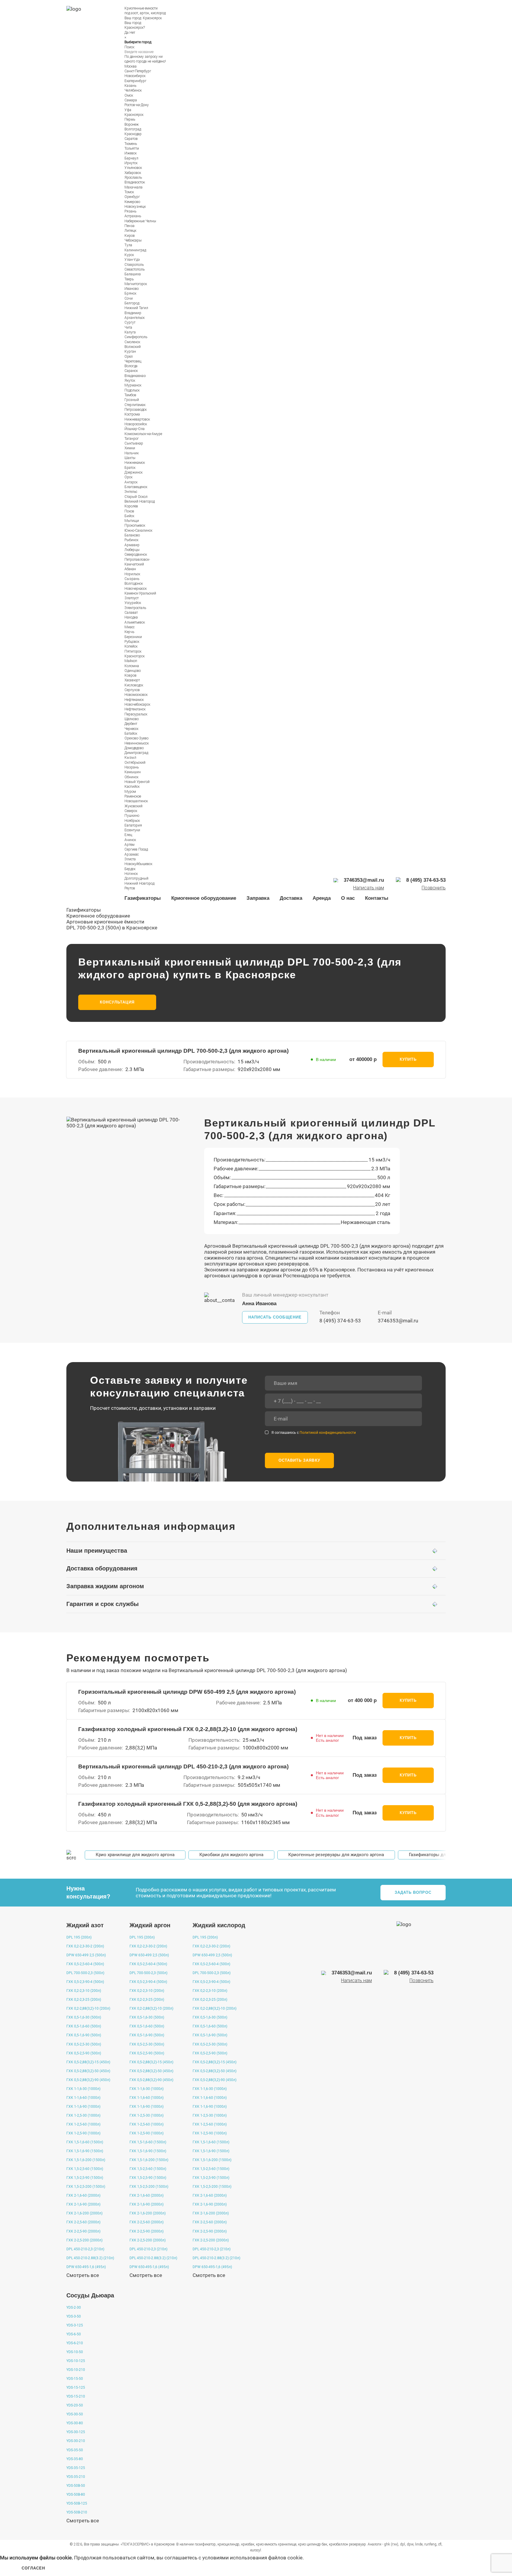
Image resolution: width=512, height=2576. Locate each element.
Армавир (132, 545)
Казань (130, 86)
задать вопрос (413, 1892)
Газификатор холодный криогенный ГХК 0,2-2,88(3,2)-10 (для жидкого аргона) (188, 1729)
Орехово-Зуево (136, 738)
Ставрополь (134, 265)
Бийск (129, 516)
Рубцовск (132, 642)
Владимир (133, 313)
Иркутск (131, 163)
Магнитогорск (136, 284)
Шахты (130, 458)
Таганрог (132, 439)
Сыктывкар (134, 443)
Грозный (132, 400)
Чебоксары (133, 240)
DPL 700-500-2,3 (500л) (85, 1973)
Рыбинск (131, 540)
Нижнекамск (135, 463)
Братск (130, 468)
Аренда (322, 898)
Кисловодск (134, 685)
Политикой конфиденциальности (328, 1433)
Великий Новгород (140, 501)
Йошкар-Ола (135, 429)
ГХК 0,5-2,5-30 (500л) (84, 2044)
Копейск (131, 646)
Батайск (131, 734)
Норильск (132, 574)
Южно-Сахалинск (138, 530)
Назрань (132, 767)
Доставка (291, 898)
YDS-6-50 (74, 2334)
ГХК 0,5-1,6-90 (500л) (84, 2035)
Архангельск (135, 318)
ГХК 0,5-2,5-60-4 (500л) (85, 1964)
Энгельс (131, 492)
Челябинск (133, 90)
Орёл (129, 357)
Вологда (131, 366)
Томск (129, 192)
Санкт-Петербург (138, 71)
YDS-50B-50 (76, 2486)
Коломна (132, 666)
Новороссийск (136, 424)
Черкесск (131, 729)
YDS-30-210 (76, 2441)
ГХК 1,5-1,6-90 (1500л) (85, 2151)
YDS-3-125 (75, 2325)
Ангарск (131, 482)
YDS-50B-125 (77, 2503)
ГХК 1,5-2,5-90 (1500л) (85, 2178)
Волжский (133, 347)
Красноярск (152, 18)
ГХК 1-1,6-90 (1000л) (83, 2107)
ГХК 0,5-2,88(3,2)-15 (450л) (88, 2062)
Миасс (129, 627)
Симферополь (136, 337)
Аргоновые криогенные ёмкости (105, 922)
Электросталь (135, 608)
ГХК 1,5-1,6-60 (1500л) (85, 2142)
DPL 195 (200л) (79, 1937)
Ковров (131, 675)
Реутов (130, 888)
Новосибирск (135, 76)
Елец (128, 835)
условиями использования (235, 2558)
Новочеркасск (136, 589)
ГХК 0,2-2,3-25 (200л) (84, 2000)
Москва (131, 66)
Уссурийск (133, 603)
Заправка (258, 898)
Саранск (131, 371)
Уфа (128, 110)
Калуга (130, 332)
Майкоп (131, 661)
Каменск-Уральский (140, 593)
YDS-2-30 (74, 2307)
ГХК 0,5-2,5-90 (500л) (84, 2053)
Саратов (131, 139)
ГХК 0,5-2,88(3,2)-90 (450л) (88, 2080)
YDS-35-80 (75, 2459)
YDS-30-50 (75, 2414)
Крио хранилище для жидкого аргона (135, 1855)
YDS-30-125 (76, 2432)
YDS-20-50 (75, 2405)
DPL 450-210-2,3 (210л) (85, 2249)
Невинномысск (137, 743)
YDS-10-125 (76, 2361)
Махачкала (133, 187)
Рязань (130, 211)
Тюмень (131, 144)
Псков (129, 511)
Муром (130, 792)
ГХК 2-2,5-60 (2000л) (83, 2222)
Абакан (130, 569)
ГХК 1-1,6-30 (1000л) (83, 2089)
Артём (129, 845)
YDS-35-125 (76, 2468)
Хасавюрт (132, 680)
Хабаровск (133, 173)
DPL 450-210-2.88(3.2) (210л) (90, 2258)
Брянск (130, 293)
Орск (128, 477)
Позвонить (434, 888)
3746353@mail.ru (398, 1321)
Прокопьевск (135, 525)
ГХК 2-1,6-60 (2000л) (83, 2195)
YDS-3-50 (74, 2316)
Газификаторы (143, 898)
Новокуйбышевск (138, 864)
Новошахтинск (136, 801)
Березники (133, 637)
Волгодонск (134, 584)
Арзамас (132, 854)
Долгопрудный (136, 878)
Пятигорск (133, 651)
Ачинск (130, 840)
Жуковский (133, 806)
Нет (132, 33)
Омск (129, 95)
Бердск (130, 869)
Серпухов (132, 690)
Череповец (133, 361)
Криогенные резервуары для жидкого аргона (336, 1855)
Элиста (130, 859)
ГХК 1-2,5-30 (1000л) (83, 2115)
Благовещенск (136, 487)
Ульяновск (133, 168)
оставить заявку (299, 1460)
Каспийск (132, 787)
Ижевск (131, 153)
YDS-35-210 (76, 2477)
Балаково (132, 535)
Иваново (132, 289)
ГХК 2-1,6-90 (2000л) (83, 2204)
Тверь (129, 279)
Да (127, 33)
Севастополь (135, 269)
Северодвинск (136, 554)
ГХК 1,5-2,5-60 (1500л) (85, 2169)
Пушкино (132, 816)
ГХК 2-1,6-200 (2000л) (84, 2213)
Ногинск (131, 874)
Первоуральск (136, 714)
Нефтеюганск (135, 709)
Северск (131, 811)
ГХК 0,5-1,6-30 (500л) (84, 2017)
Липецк (130, 231)
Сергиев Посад (136, 849)
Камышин (133, 772)
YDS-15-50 (75, 2379)
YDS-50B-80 (76, 2494)
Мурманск (133, 385)
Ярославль (133, 178)
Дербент (131, 724)
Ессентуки (132, 830)
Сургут (130, 322)
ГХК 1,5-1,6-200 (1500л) (86, 2160)
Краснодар (133, 134)
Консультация (117, 1002)
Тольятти (132, 148)
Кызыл (130, 758)
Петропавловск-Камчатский (137, 562)
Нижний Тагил (136, 308)
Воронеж (132, 124)
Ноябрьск (132, 821)
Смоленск (132, 342)
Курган (130, 351)
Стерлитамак (135, 405)
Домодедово (134, 748)
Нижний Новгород (139, 883)
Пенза (129, 226)
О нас (348, 898)
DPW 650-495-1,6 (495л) (86, 2267)
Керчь (129, 632)
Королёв (131, 506)
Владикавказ (135, 376)
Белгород (132, 303)
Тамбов (130, 395)
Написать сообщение (275, 1317)
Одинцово (133, 671)
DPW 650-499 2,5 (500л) (86, 1955)
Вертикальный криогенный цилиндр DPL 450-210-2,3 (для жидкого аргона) (183, 1766)
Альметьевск (135, 622)
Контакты (377, 898)
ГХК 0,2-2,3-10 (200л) (84, 1991)
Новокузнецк (135, 207)
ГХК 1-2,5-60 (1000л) (83, 2124)
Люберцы (132, 550)
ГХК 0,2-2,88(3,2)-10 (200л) (88, 2008)
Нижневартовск (137, 419)
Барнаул (131, 158)
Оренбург (132, 197)
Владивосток (135, 182)
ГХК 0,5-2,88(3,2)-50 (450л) (88, 2071)
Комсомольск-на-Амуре (143, 434)
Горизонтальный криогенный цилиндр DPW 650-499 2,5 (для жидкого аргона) (187, 1692)
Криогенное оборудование (204, 898)
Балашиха (133, 274)
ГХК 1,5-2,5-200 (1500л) (86, 2187)
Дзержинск (133, 472)
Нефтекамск (134, 700)
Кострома (132, 414)
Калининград (135, 250)
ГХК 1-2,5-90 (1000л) (83, 2133)
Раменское (133, 796)
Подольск (132, 390)
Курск (129, 255)
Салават (131, 613)
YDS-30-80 (75, 2423)
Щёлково (132, 719)
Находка (131, 617)
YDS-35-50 (75, 2450)
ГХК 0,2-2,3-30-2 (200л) (85, 1946)
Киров (130, 236)
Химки (130, 448)
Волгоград (133, 129)
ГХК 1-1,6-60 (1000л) (83, 2098)
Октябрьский (135, 763)
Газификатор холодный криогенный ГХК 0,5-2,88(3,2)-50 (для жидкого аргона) (188, 1804)
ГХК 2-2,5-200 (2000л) (84, 2240)
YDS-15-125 (76, 2388)
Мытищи (132, 521)
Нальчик (132, 453)
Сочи (129, 298)
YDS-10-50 (75, 2352)
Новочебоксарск (137, 704)
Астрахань (133, 216)
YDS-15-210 (76, 2396)
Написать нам (369, 888)
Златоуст (132, 598)
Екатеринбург (135, 81)
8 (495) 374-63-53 (340, 1321)
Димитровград (136, 753)
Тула (128, 245)
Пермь (130, 119)
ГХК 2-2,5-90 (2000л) (83, 2231)
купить (408, 1059)
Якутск (130, 381)
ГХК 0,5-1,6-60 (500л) (84, 2026)
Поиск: (130, 47)
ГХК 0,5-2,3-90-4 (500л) (85, 1982)
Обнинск (131, 777)
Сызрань (132, 579)
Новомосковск (136, 695)
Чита (128, 327)
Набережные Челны (140, 221)
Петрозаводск (136, 410)
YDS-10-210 (76, 2370)
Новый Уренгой (137, 782)
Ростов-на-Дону (137, 105)
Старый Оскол (136, 497)
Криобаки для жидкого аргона (231, 1855)
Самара (131, 100)
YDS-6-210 (75, 2343)
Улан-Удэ (132, 260)
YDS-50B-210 (77, 2512)
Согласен (33, 2568)
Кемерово (132, 202)
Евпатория (133, 825)
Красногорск (135, 656)
